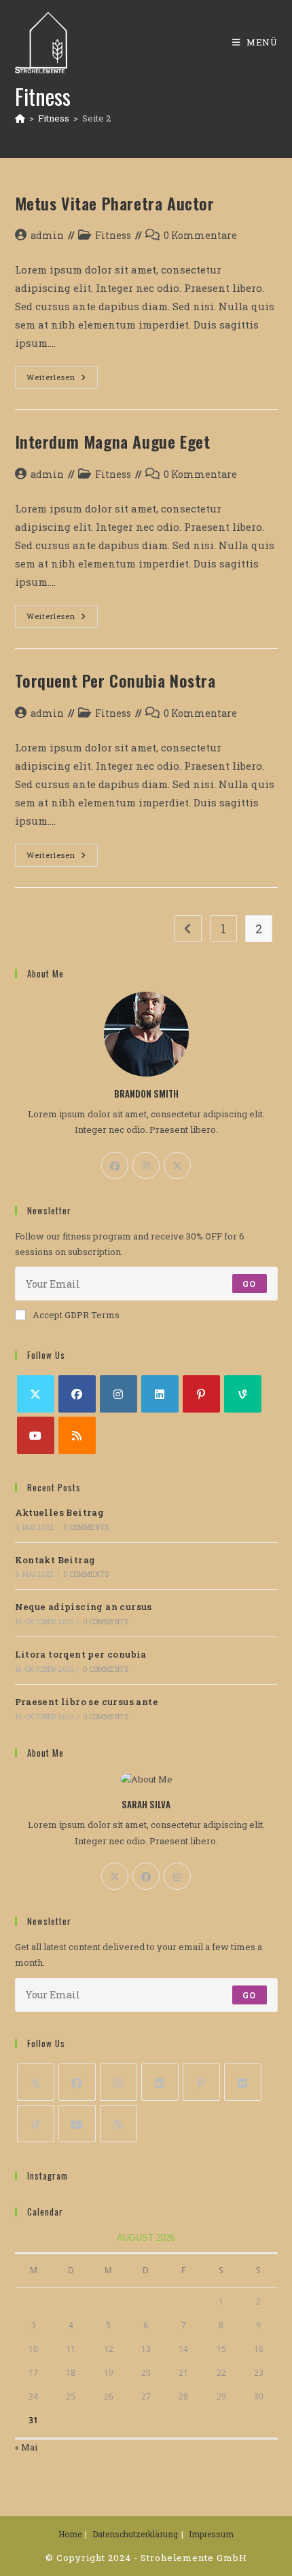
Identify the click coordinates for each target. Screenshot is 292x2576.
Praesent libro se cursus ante (87, 1702)
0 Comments (86, 1528)
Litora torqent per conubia (81, 1654)
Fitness (113, 235)
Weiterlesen (62, 380)
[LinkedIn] (160, 1394)
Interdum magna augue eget (113, 441)
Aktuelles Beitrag (60, 1512)
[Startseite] (20, 118)
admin (47, 235)
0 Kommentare (200, 235)
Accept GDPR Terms (76, 1315)
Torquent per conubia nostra (115, 680)
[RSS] (77, 1435)
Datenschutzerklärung (135, 2534)
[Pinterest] (201, 1394)
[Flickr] (243, 2082)
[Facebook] (115, 1165)
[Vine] (243, 1394)
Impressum (211, 2534)
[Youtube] (36, 1435)
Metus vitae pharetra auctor (115, 203)
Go (249, 1284)
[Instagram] (146, 1165)
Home (70, 2534)
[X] (177, 1165)
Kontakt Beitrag (55, 1560)
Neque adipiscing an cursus (84, 1607)
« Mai (26, 2447)
